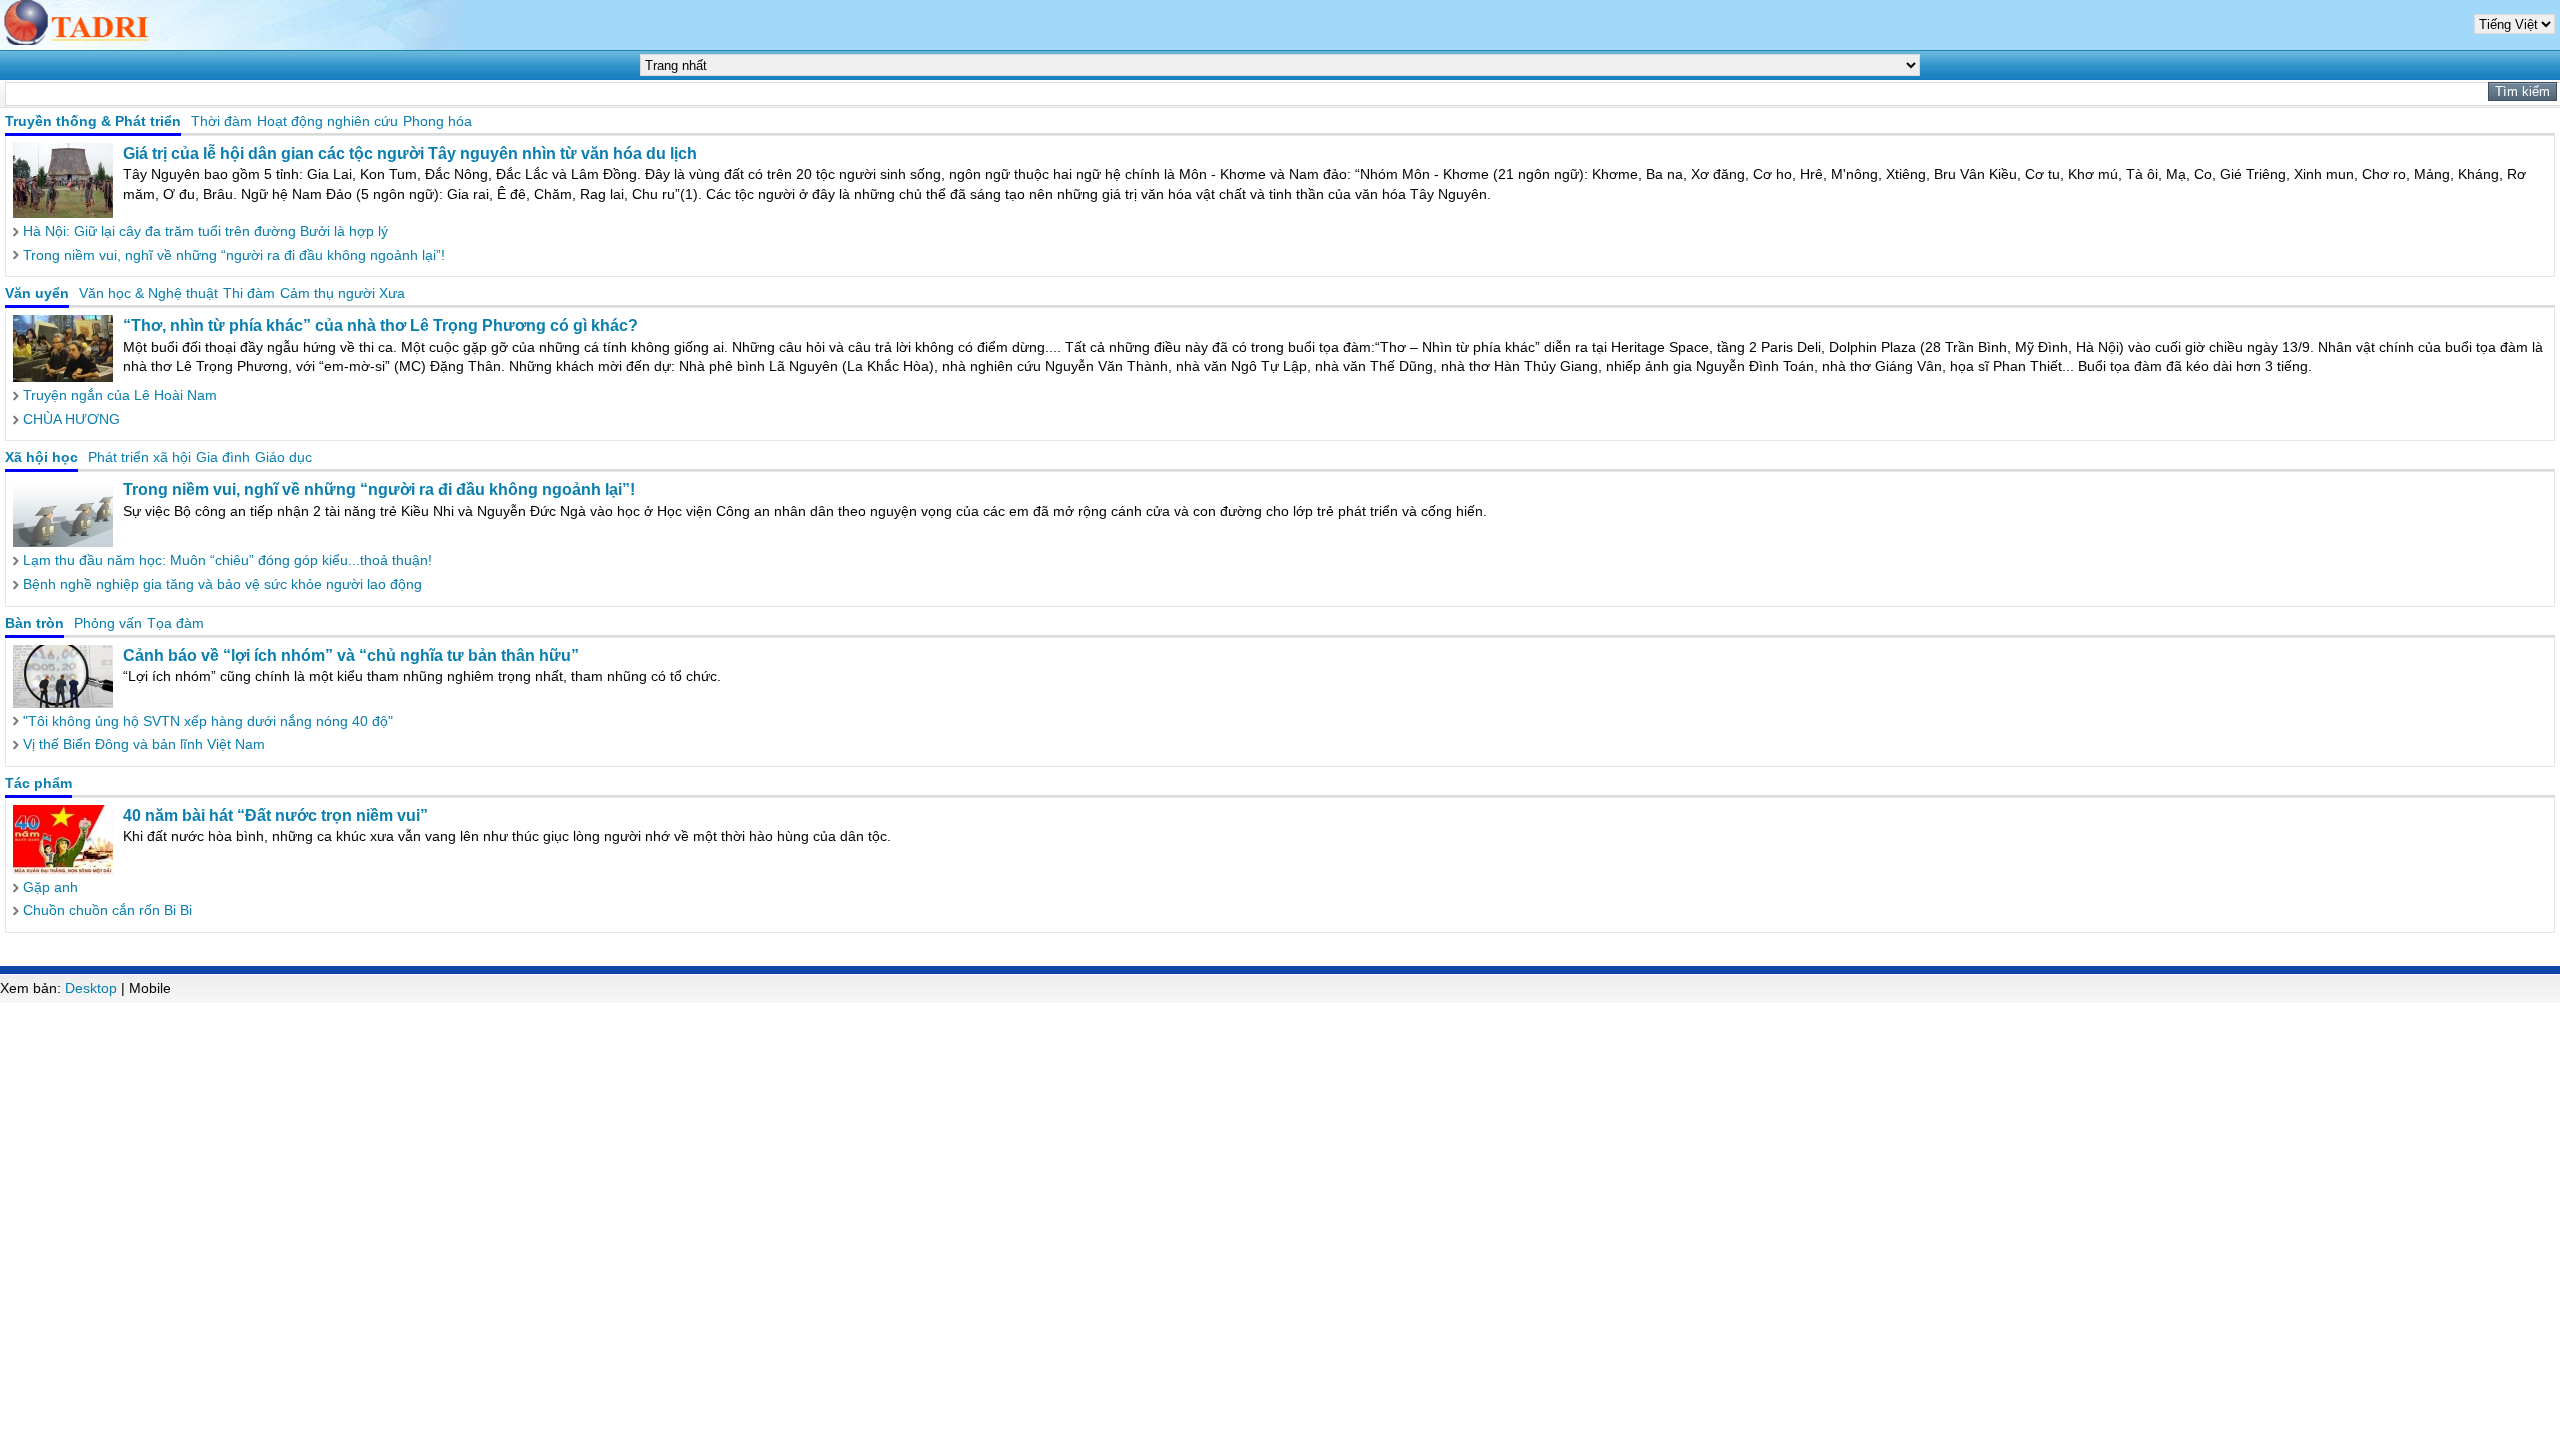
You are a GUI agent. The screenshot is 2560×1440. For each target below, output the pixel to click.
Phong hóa (437, 121)
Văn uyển (37, 293)
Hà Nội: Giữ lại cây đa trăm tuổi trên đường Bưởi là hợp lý (205, 231)
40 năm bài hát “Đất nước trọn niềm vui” (275, 815)
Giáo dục (283, 457)
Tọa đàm (175, 623)
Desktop (91, 988)
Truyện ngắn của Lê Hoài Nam (120, 395)
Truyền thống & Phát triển (93, 121)
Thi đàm (249, 293)
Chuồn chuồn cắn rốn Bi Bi (107, 910)
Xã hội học (41, 457)
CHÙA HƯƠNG (71, 419)
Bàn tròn (34, 623)
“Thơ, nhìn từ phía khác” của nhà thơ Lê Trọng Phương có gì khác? (380, 325)
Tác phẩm (38, 783)
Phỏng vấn (108, 623)
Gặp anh (50, 887)
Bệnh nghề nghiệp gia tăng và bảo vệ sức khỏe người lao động (222, 584)
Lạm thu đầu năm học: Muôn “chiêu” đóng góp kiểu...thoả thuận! (227, 560)
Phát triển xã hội (139, 457)
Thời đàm (221, 121)
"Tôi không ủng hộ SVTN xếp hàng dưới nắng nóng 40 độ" (208, 721)
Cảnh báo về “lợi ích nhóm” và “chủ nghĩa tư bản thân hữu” (351, 655)
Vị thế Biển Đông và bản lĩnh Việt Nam (144, 744)
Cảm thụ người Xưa (342, 293)
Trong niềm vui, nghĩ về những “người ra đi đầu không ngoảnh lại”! (234, 255)
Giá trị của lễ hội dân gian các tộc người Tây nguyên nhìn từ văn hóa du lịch (410, 153)
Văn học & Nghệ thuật (148, 293)
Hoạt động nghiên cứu (327, 121)
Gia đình (223, 457)
